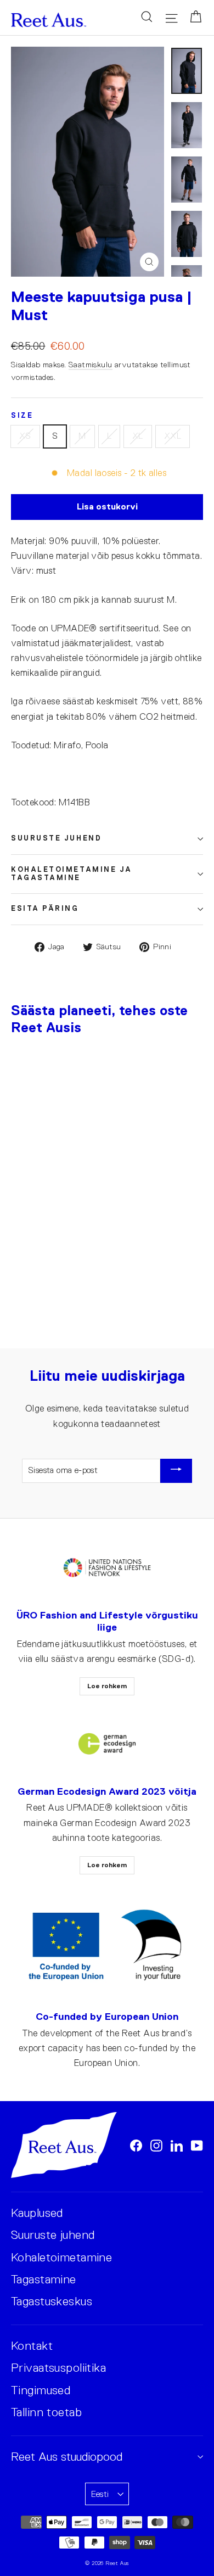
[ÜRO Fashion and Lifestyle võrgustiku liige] (107, 1568)
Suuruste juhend (56, 838)
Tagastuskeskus (52, 2301)
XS (25, 436)
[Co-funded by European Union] (107, 1946)
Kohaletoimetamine (61, 2257)
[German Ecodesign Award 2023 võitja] (107, 1744)
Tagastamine (44, 2279)
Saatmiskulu (91, 365)
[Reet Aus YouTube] (197, 2145)
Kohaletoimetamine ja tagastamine (72, 874)
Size (22, 416)
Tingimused (41, 2390)
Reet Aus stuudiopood (67, 2457)
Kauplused (37, 2213)
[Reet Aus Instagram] (156, 2145)
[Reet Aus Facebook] (136, 2145)
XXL (173, 436)
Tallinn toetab (46, 2412)
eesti (100, 2494)
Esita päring (45, 909)
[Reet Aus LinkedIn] (177, 2145)
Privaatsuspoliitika (58, 2368)
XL (138, 436)
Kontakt (32, 2346)
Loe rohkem (107, 1686)
